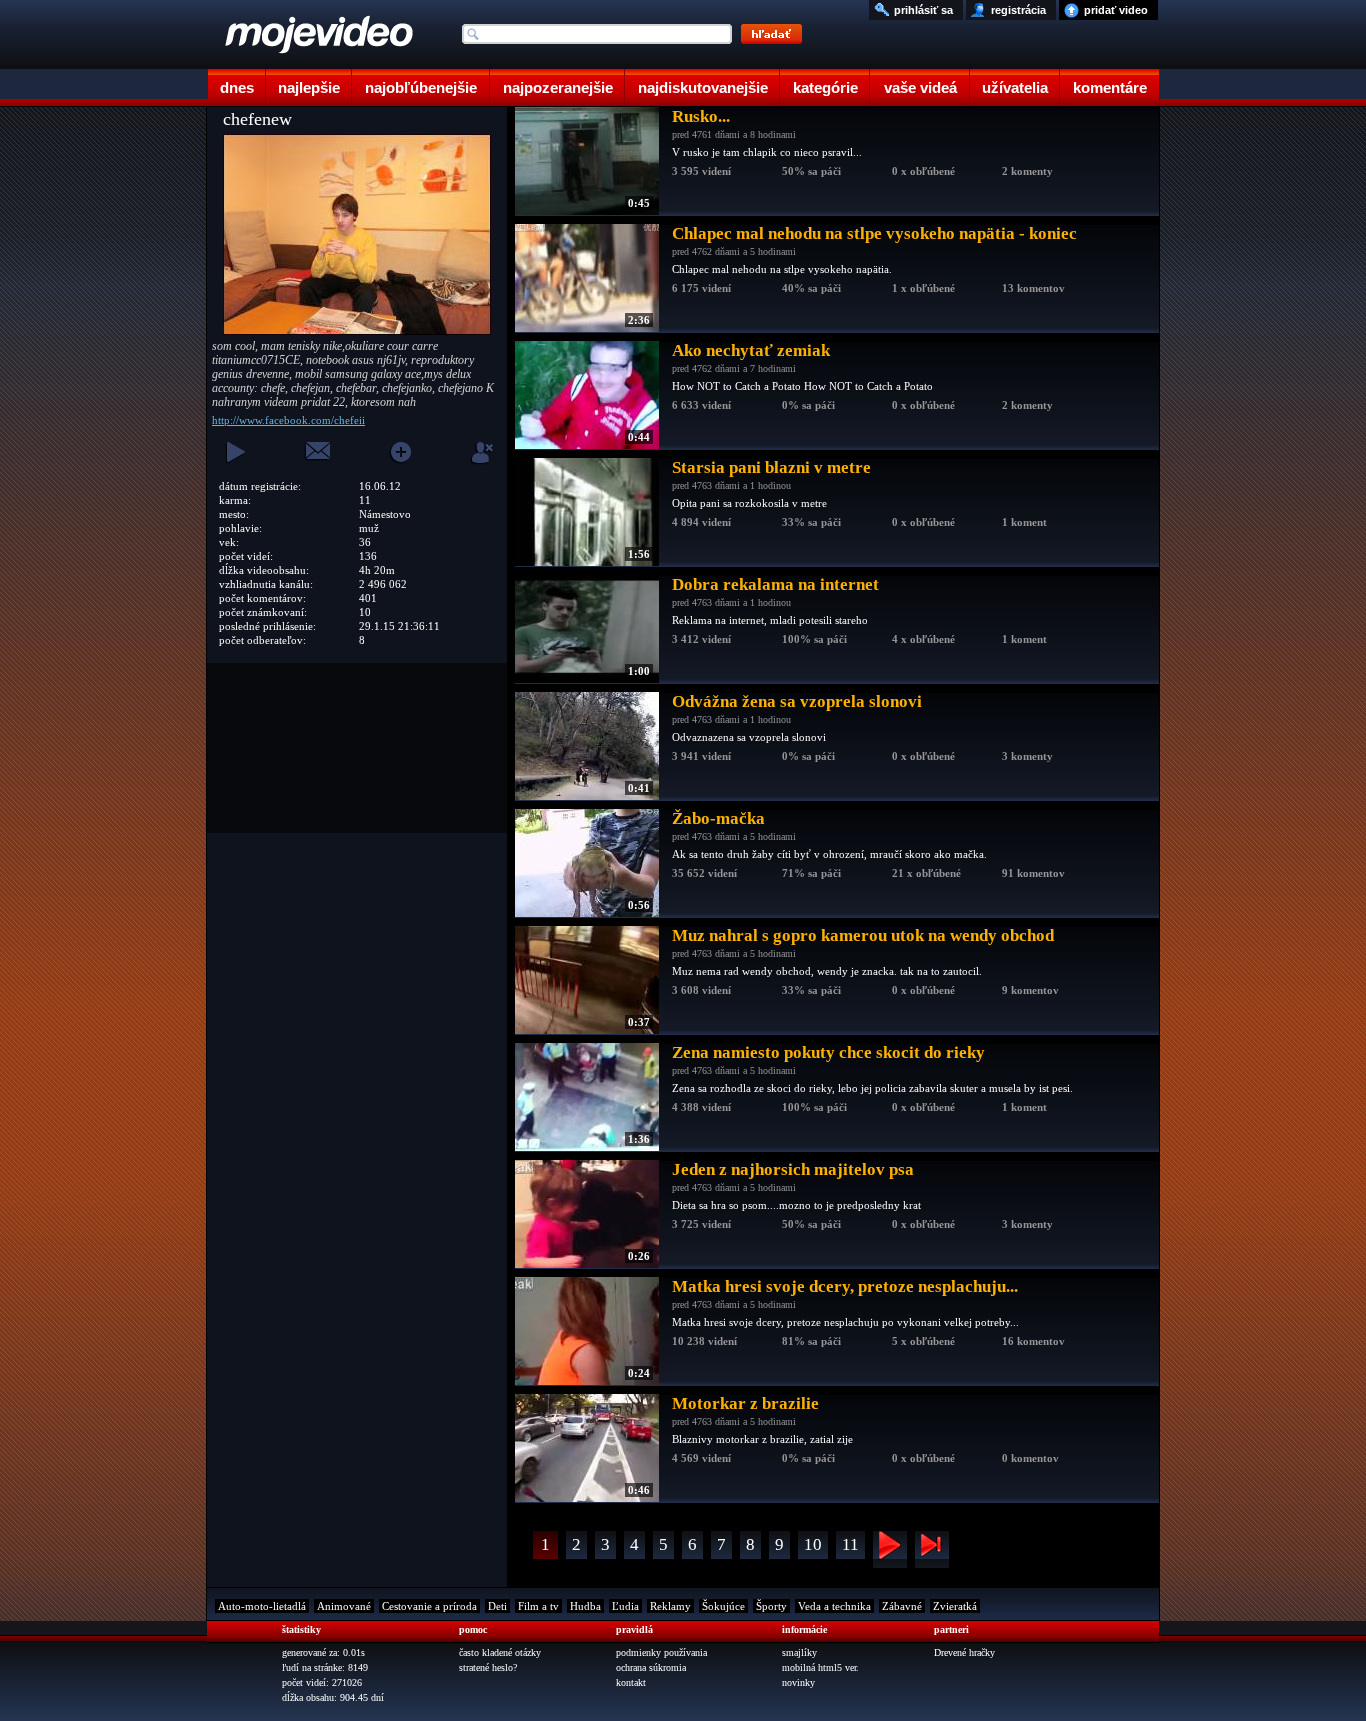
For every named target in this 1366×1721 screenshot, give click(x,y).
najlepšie (309, 87)
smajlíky (799, 1652)
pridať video (1116, 10)
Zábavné (902, 1606)
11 (850, 1544)
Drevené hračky (964, 1652)
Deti (497, 1606)
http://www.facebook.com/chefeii (288, 420)
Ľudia (625, 1606)
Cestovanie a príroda (429, 1606)
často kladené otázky (500, 1652)
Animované (344, 1606)
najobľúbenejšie (421, 87)
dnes (237, 87)
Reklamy (670, 1606)
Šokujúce (723, 1606)
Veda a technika (834, 1606)
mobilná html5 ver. (820, 1667)
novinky (798, 1682)
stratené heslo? (488, 1667)
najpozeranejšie (558, 87)
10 (813, 1544)
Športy (771, 1606)
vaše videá (920, 87)
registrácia (1018, 10)
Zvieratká (955, 1606)
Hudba (585, 1606)
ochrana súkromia (651, 1667)
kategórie (825, 87)
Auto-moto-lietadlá (262, 1606)
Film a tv (538, 1606)
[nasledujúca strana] (890, 1549)
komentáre (1110, 87)
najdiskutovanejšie (703, 87)
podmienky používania (661, 1652)
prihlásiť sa (923, 10)
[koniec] (932, 1549)
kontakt (631, 1682)
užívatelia (1015, 87)
